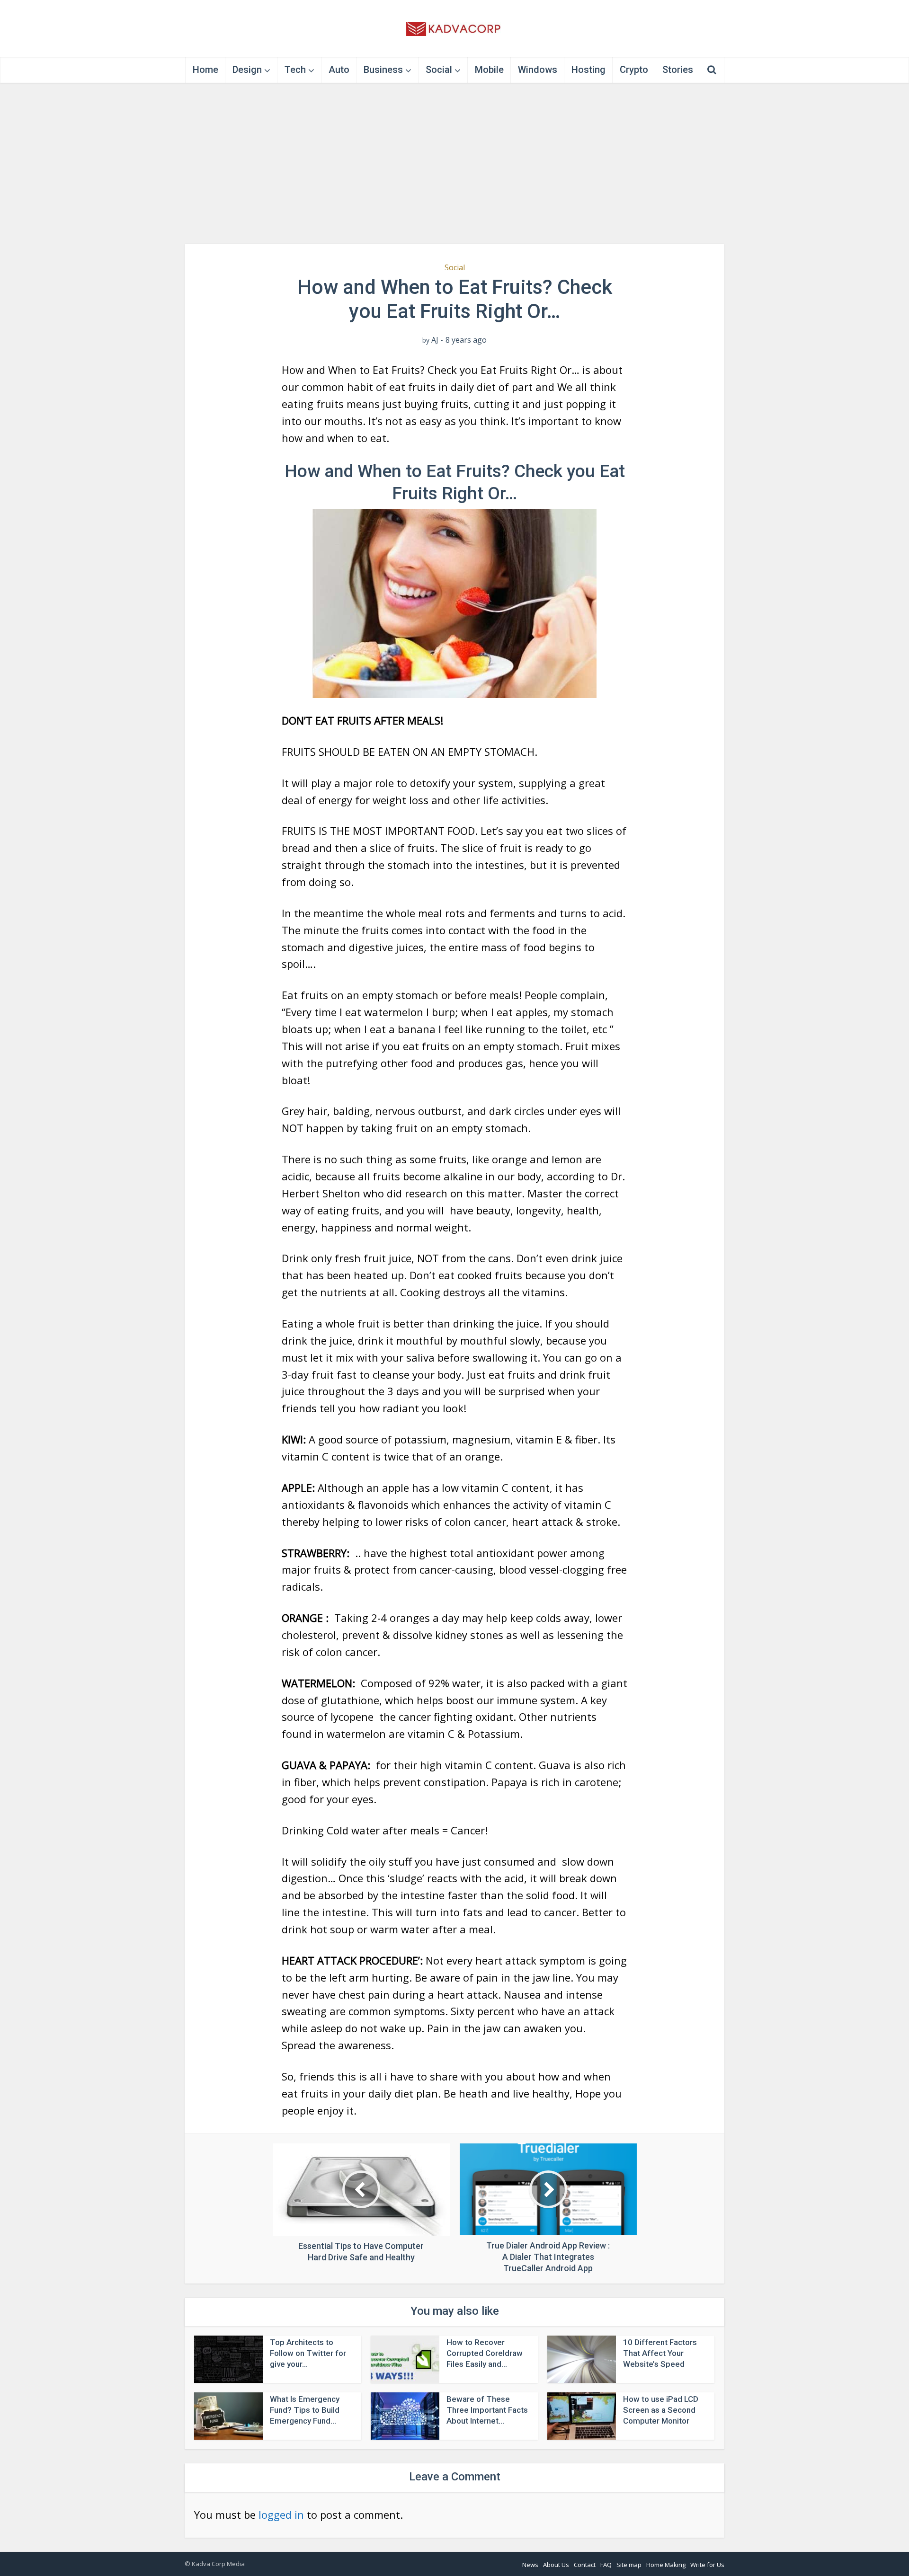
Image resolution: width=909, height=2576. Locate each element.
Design (247, 70)
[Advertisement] (454, 163)
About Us (556, 2565)
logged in (281, 2514)
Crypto (634, 70)
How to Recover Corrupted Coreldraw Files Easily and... (485, 2353)
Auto (339, 70)
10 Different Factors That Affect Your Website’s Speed (660, 2353)
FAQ (606, 2565)
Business (383, 70)
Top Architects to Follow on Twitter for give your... (308, 2353)
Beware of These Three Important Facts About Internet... (487, 2410)
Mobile (489, 70)
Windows (538, 70)
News (530, 2565)
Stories (678, 70)
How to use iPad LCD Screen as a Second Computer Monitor (661, 2410)
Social (439, 70)
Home (205, 70)
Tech (295, 70)
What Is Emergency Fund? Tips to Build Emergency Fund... (305, 2410)
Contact (585, 2565)
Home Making (666, 2565)
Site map (629, 2565)
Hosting (588, 70)
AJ (435, 340)
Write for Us (707, 2565)
